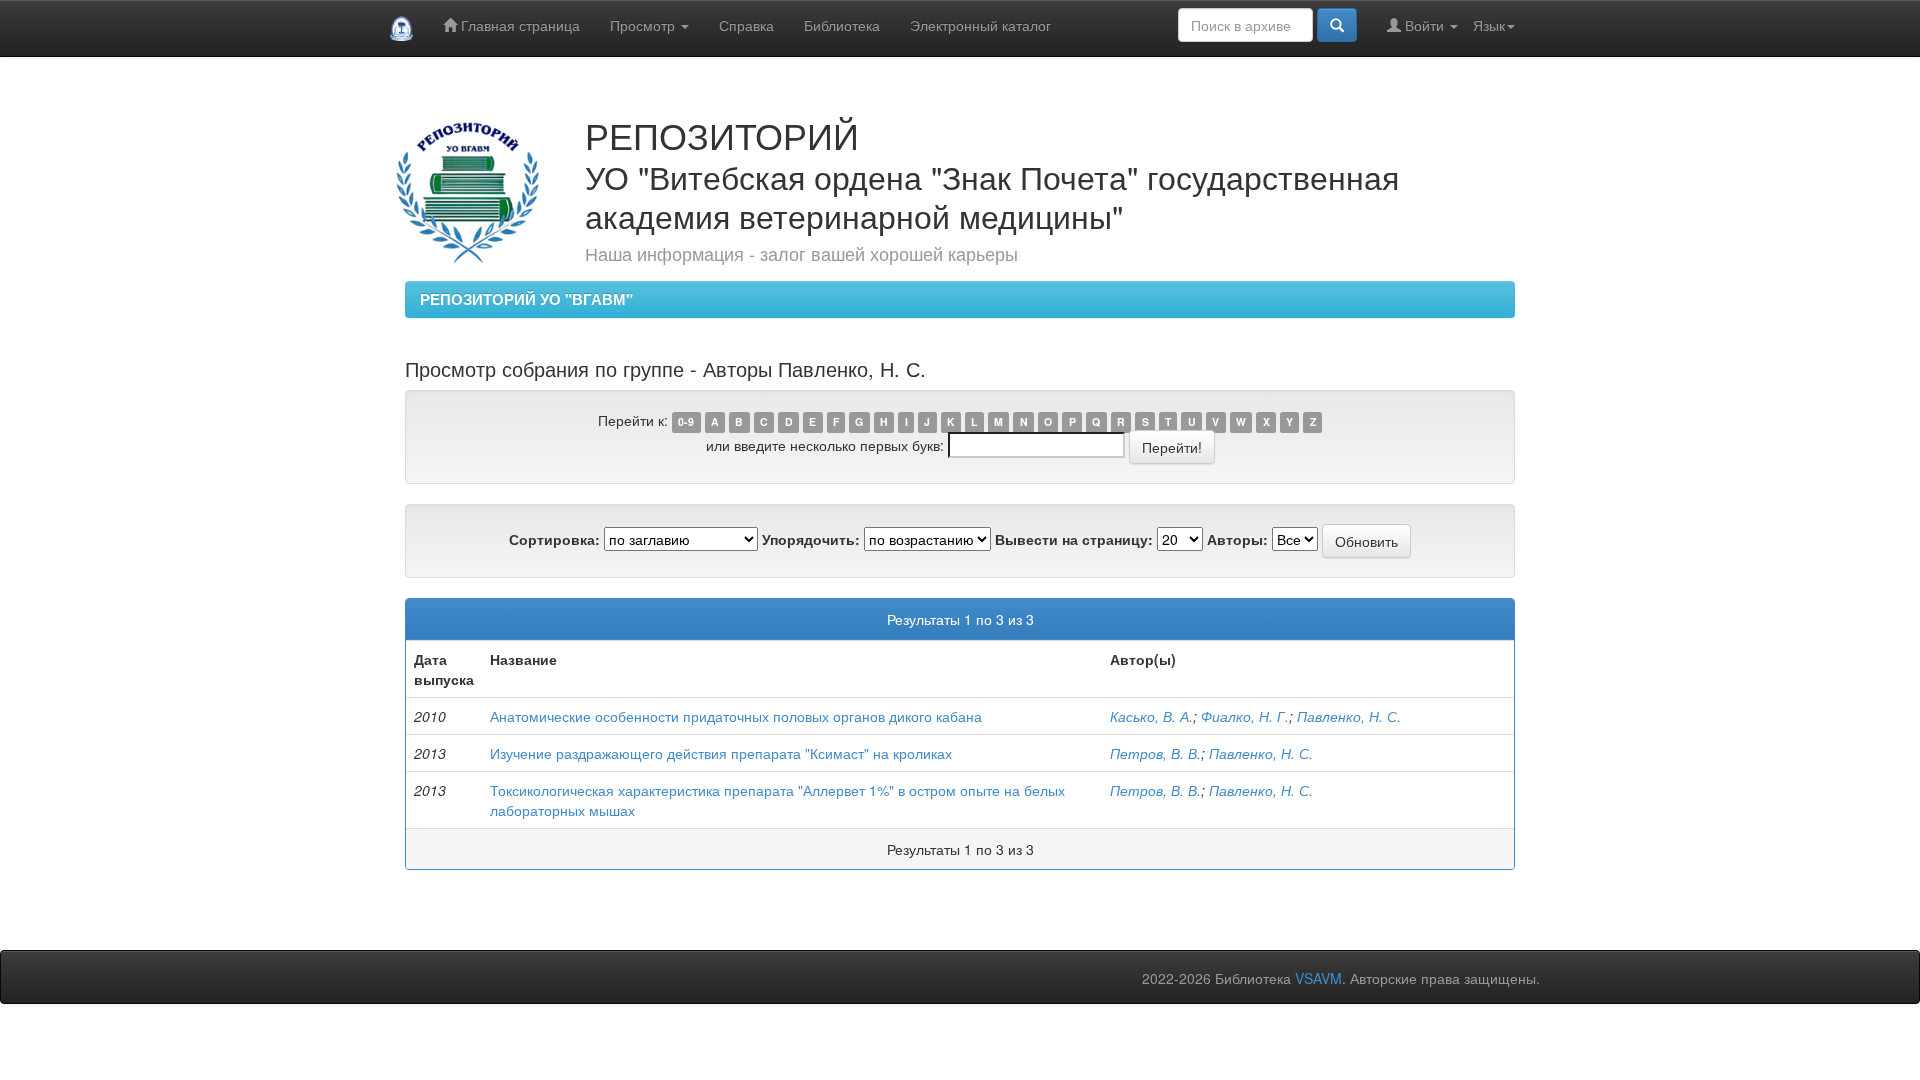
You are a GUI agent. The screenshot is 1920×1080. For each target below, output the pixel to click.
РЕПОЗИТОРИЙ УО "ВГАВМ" (526, 299)
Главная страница (518, 25)
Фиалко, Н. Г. (1245, 716)
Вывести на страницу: (1074, 539)
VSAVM (1318, 978)
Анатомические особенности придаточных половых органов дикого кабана (736, 716)
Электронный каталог (980, 25)
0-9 (686, 421)
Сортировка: (554, 539)
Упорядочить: (811, 539)
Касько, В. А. (1151, 716)
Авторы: (1237, 539)
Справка (746, 25)
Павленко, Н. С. (1349, 716)
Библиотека (842, 25)
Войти (1424, 25)
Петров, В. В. (1155, 753)
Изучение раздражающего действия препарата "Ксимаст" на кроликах (721, 753)
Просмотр (644, 25)
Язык (1489, 25)
